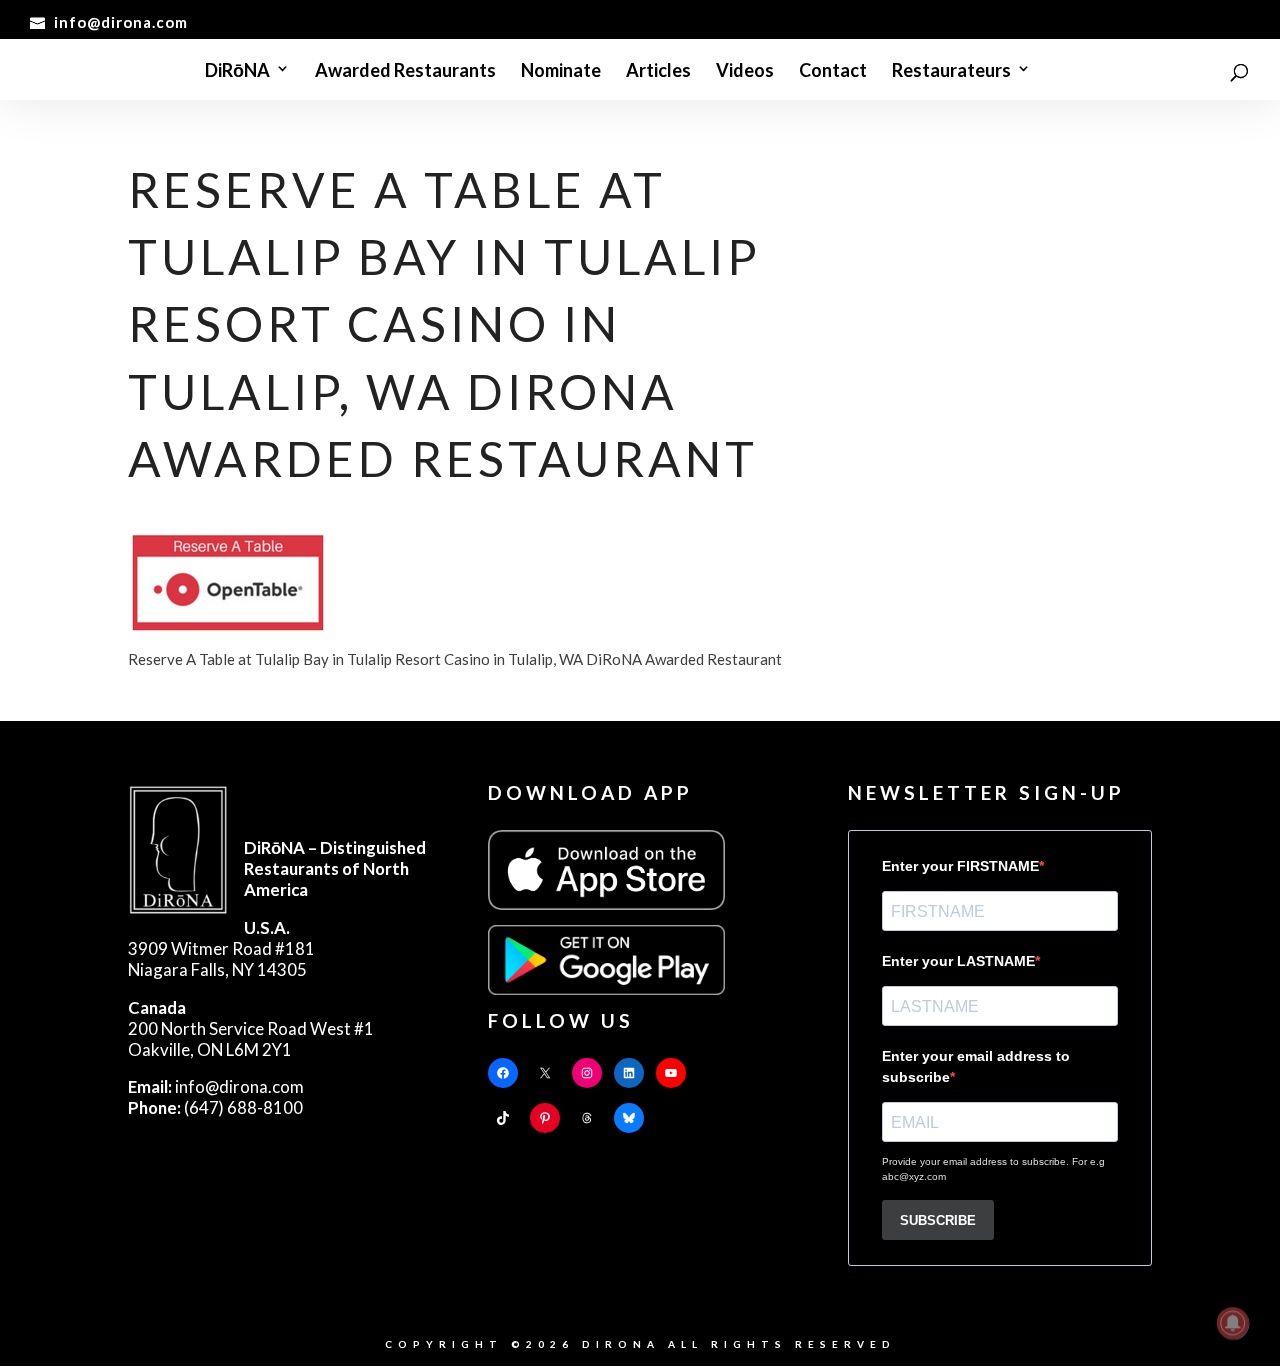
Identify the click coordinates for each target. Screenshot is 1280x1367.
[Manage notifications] (1233, 1323)
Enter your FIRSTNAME (960, 866)
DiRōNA (237, 71)
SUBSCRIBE (938, 1220)
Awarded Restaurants (405, 71)
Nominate (561, 71)
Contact (833, 71)
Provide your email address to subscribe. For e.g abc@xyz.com (993, 1169)
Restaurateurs (951, 71)
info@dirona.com (216, 1086)
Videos (745, 71)
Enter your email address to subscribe (976, 1066)
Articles (658, 71)
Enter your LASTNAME (958, 961)
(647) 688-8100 (215, 1107)
